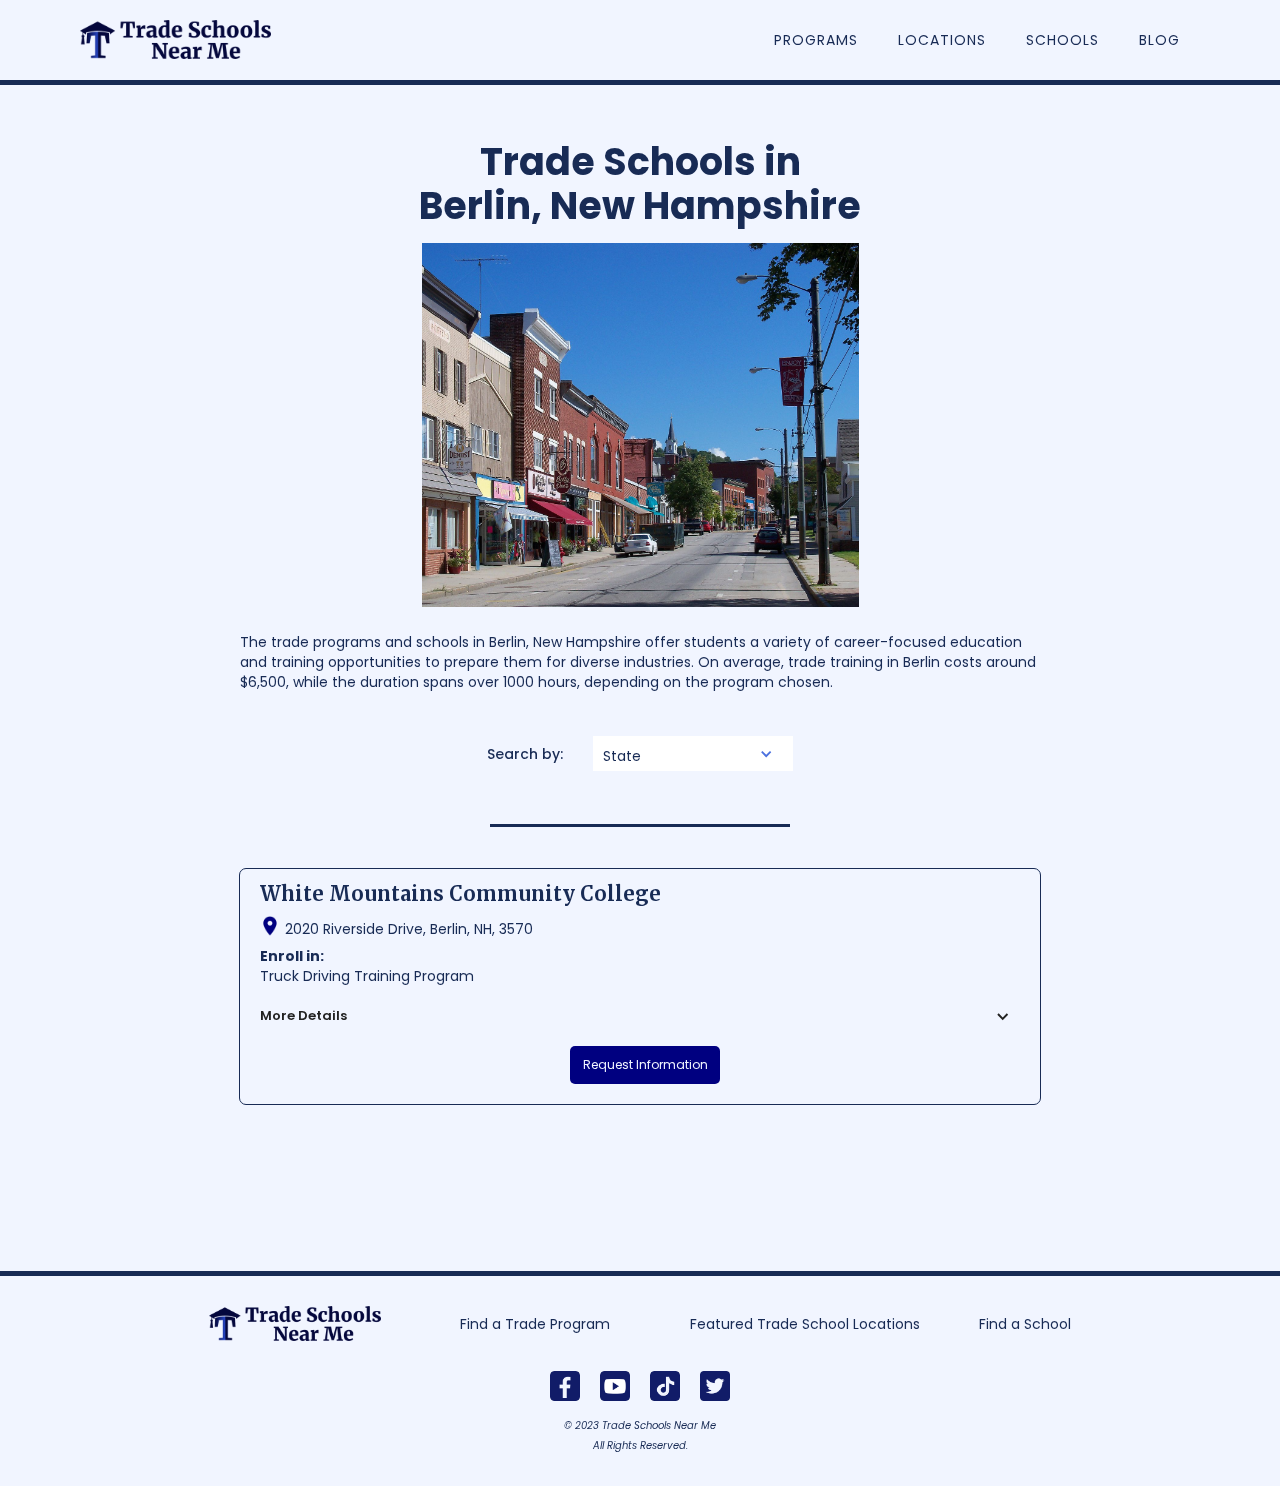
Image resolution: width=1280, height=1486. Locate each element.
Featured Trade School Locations (805, 1324)
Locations (942, 40)
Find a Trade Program (535, 1324)
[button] (693, 753)
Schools (1062, 40)
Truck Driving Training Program (367, 976)
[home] (186, 29)
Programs (816, 40)
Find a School (1025, 1324)
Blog (1159, 40)
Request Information (645, 1064)
